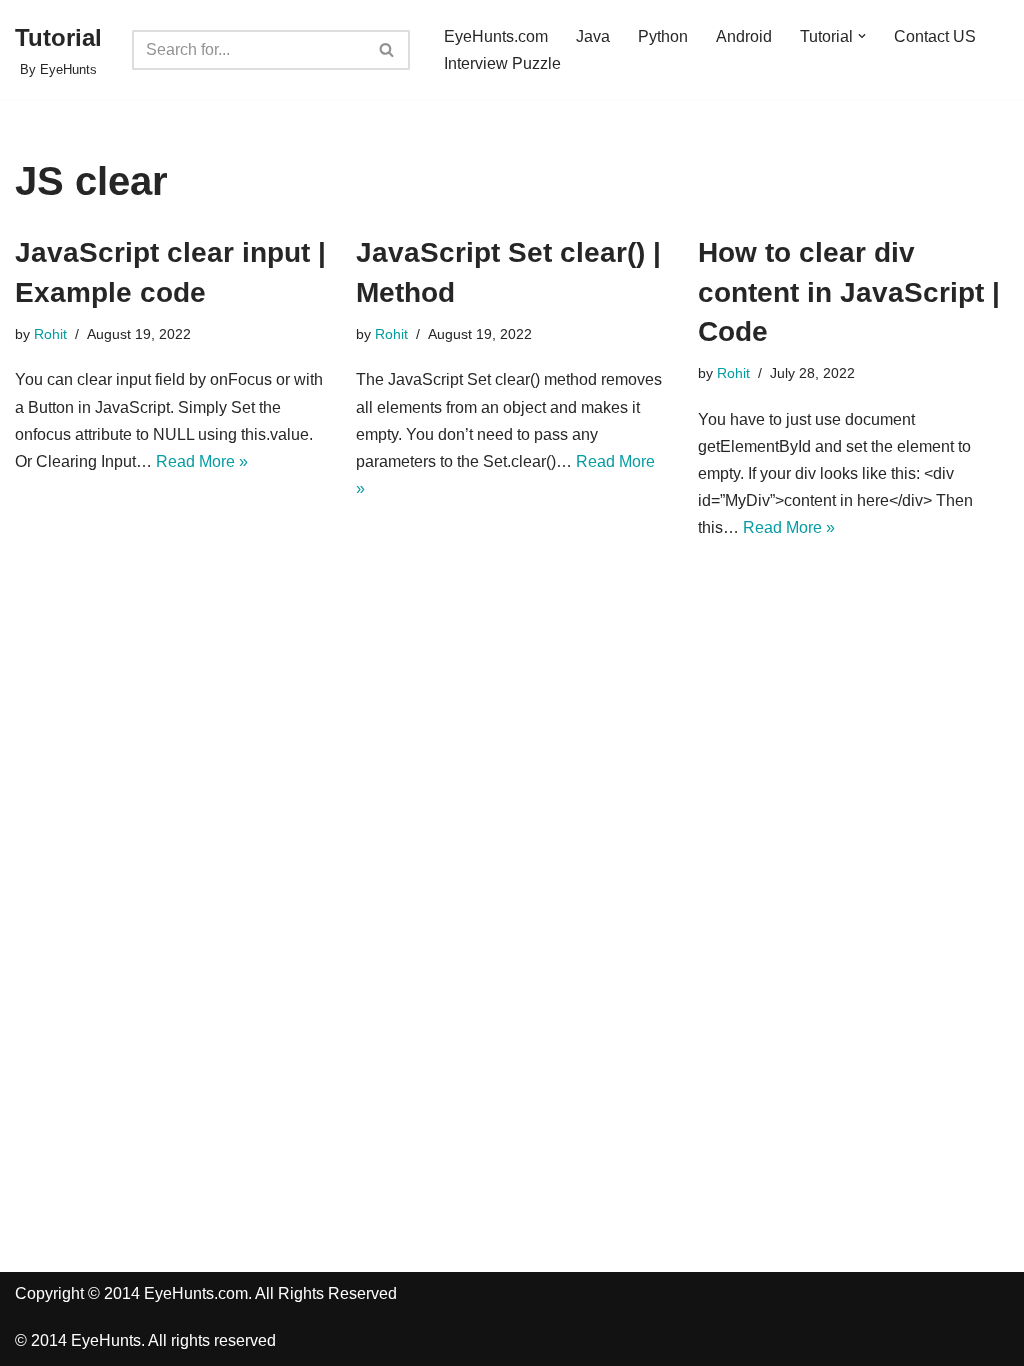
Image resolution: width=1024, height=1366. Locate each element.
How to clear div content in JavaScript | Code (849, 291)
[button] (862, 36)
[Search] (387, 50)
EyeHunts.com (496, 36)
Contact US (935, 36)
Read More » (202, 461)
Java (593, 36)
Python (663, 36)
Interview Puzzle (502, 63)
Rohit (50, 334)
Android (744, 36)
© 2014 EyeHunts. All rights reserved (145, 1340)
